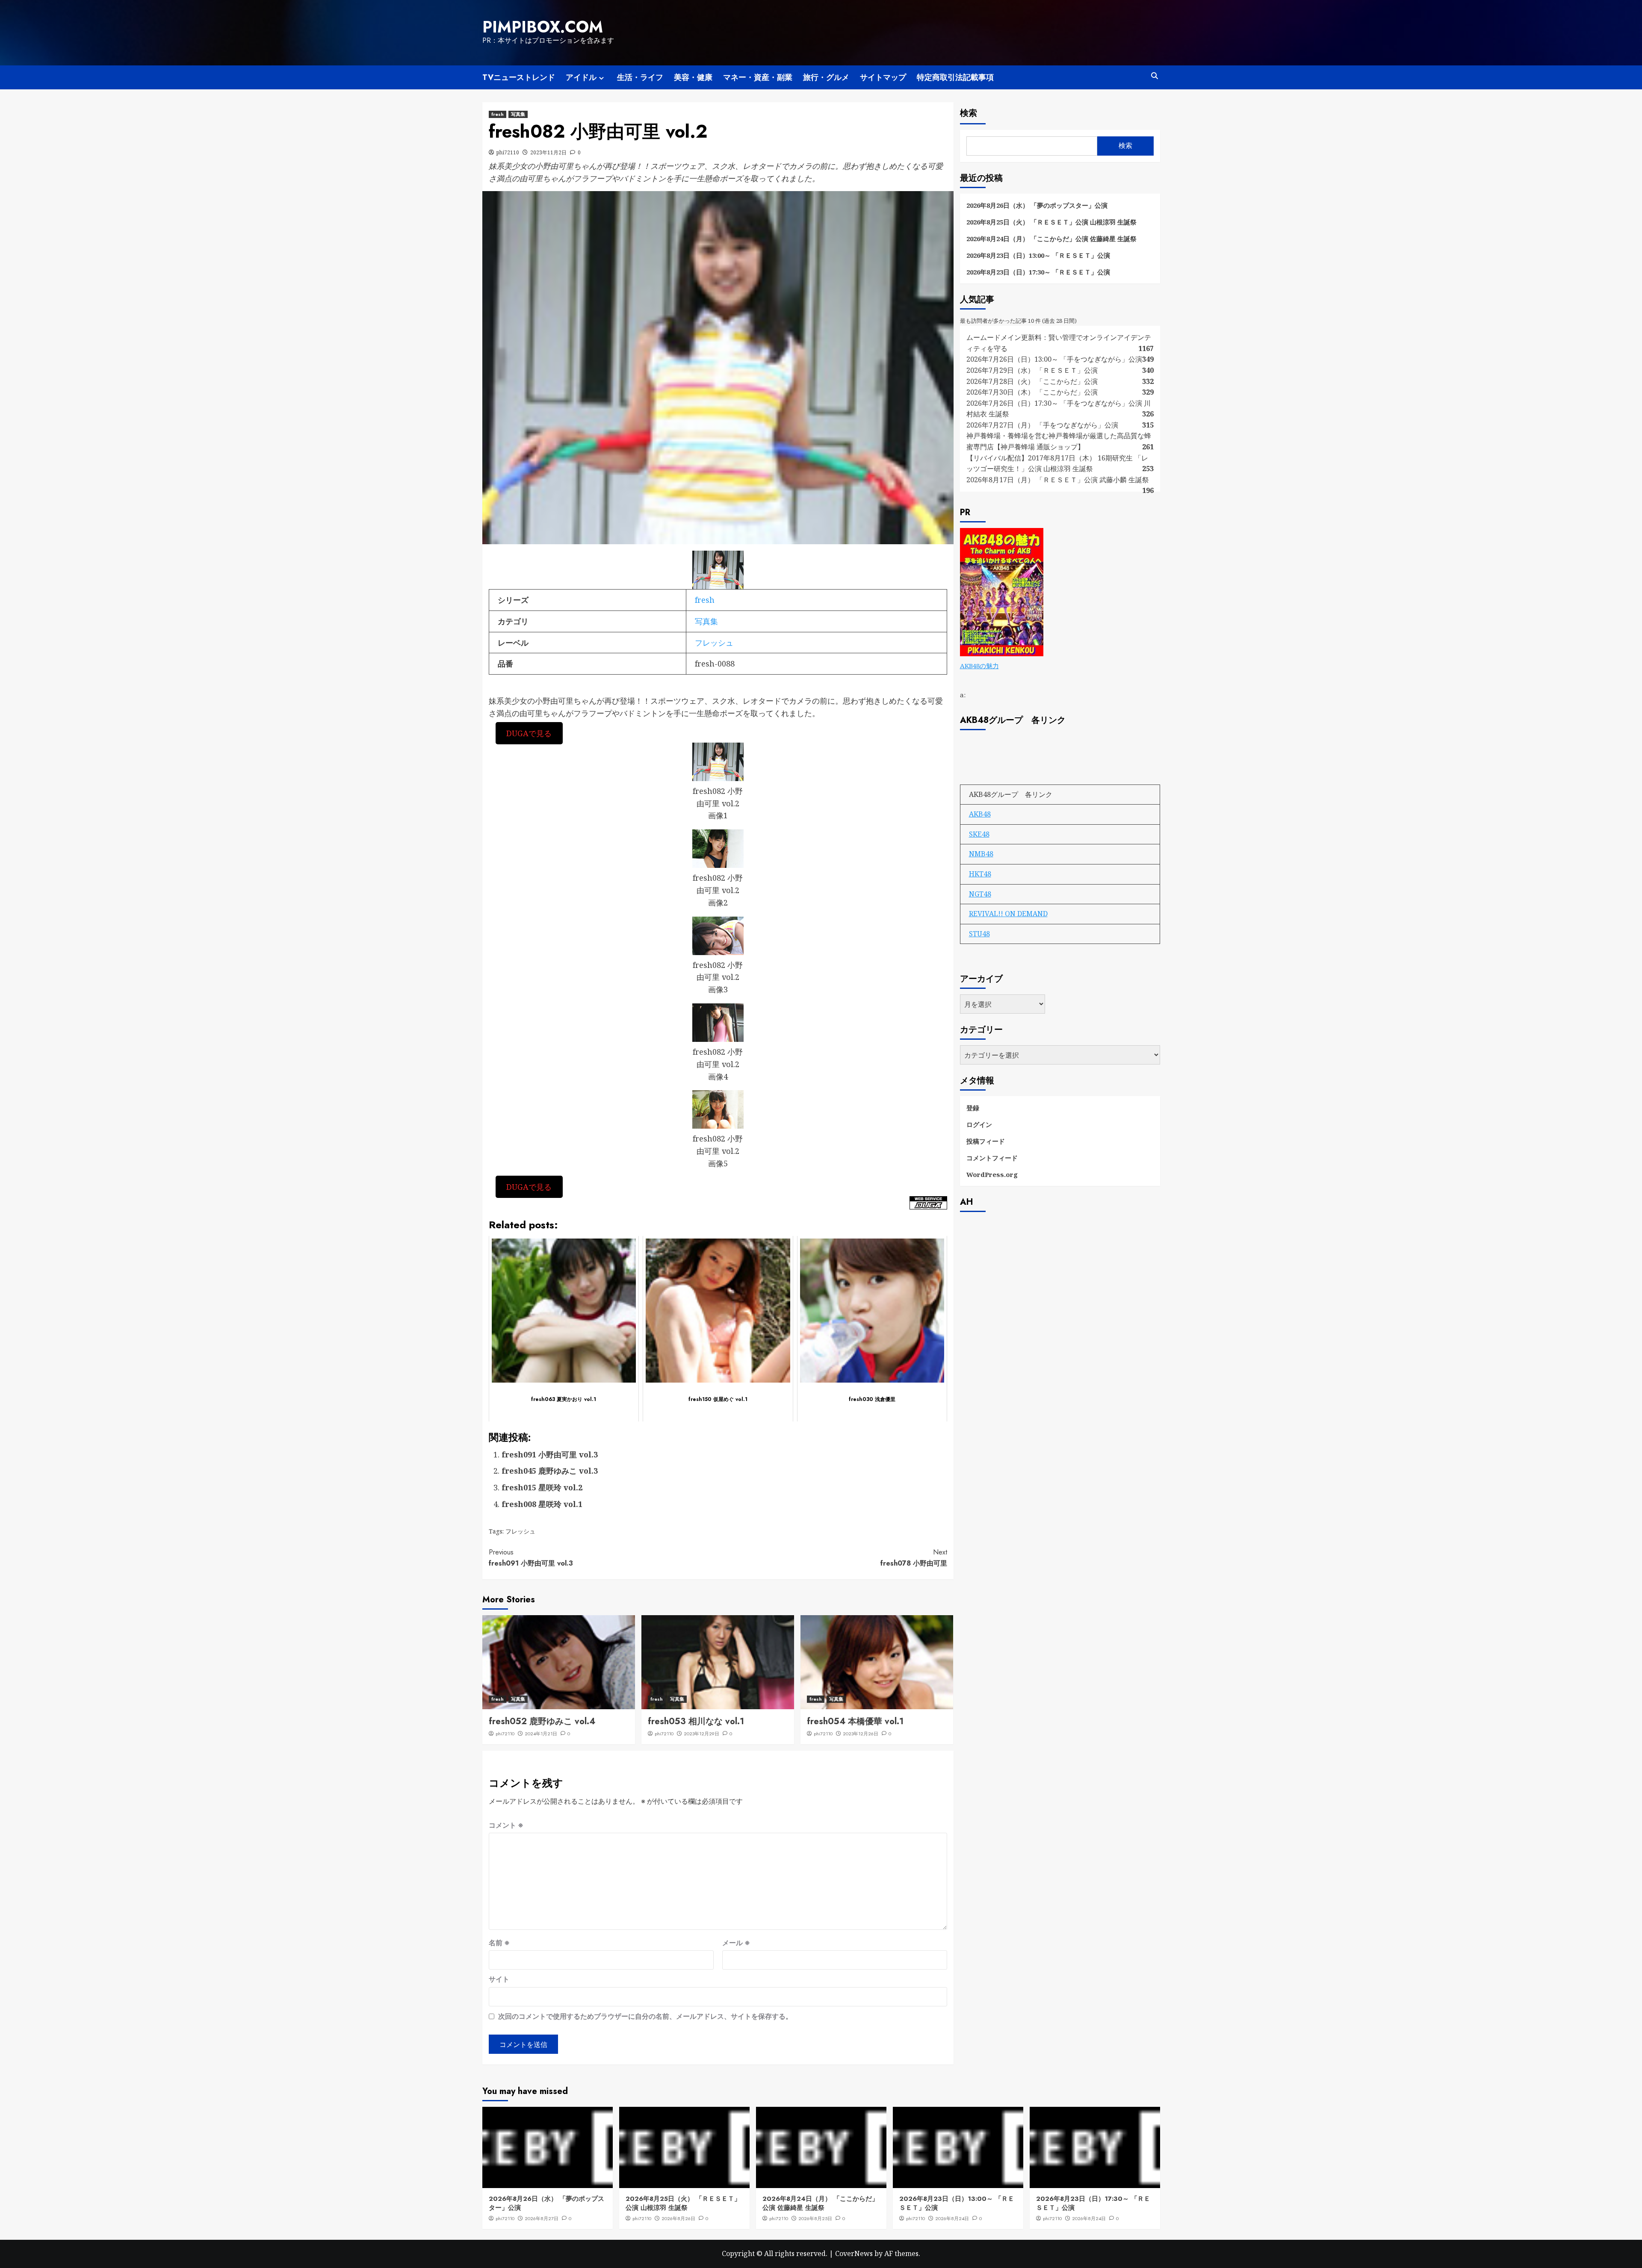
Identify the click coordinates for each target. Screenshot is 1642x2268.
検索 (969, 113)
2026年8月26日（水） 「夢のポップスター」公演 (1037, 205)
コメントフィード (992, 1158)
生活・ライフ (640, 77)
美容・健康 (693, 77)
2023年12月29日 (701, 1734)
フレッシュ (714, 643)
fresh (498, 114)
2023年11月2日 (548, 152)
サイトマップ (883, 77)
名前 (499, 1943)
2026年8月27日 (542, 2218)
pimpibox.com (543, 27)
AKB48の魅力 (979, 666)
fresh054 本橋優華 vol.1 (855, 1721)
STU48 (979, 934)
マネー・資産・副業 (758, 77)
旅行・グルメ (826, 77)
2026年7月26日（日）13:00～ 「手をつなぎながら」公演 (1054, 359)
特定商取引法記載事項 (955, 77)
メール (736, 1943)
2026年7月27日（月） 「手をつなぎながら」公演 (1042, 425)
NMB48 (981, 854)
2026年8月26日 (678, 2218)
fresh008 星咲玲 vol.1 (542, 1504)
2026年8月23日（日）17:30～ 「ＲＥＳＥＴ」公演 (1038, 272)
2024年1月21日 (541, 1734)
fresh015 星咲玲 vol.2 (542, 1487)
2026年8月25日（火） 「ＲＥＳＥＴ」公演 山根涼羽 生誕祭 (1051, 222)
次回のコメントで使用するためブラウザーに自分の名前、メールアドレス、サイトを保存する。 (645, 2016)
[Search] (1155, 76)
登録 (973, 1108)
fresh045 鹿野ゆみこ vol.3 (550, 1471)
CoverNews (854, 2253)
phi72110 (508, 152)
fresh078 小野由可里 (914, 1558)
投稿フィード (986, 1141)
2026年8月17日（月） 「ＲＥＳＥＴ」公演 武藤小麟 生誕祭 (1058, 480)
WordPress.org (992, 1174)
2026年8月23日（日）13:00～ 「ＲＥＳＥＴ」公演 (1038, 255)
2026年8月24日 (952, 2218)
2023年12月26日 (861, 1734)
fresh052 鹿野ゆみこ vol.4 (542, 1721)
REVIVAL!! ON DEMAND (1008, 914)
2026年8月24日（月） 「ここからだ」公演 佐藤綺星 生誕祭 (1051, 239)
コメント (506, 1825)
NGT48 (980, 894)
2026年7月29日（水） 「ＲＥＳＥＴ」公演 (1032, 370)
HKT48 (980, 874)
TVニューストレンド (519, 77)
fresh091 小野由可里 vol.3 (550, 1454)
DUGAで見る (529, 733)
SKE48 (979, 834)
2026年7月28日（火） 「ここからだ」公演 (1032, 381)
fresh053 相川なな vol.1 (696, 1721)
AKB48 (980, 814)
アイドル (581, 77)
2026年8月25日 (815, 2218)
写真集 (518, 114)
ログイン (979, 1124)
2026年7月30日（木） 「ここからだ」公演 (1032, 392)
